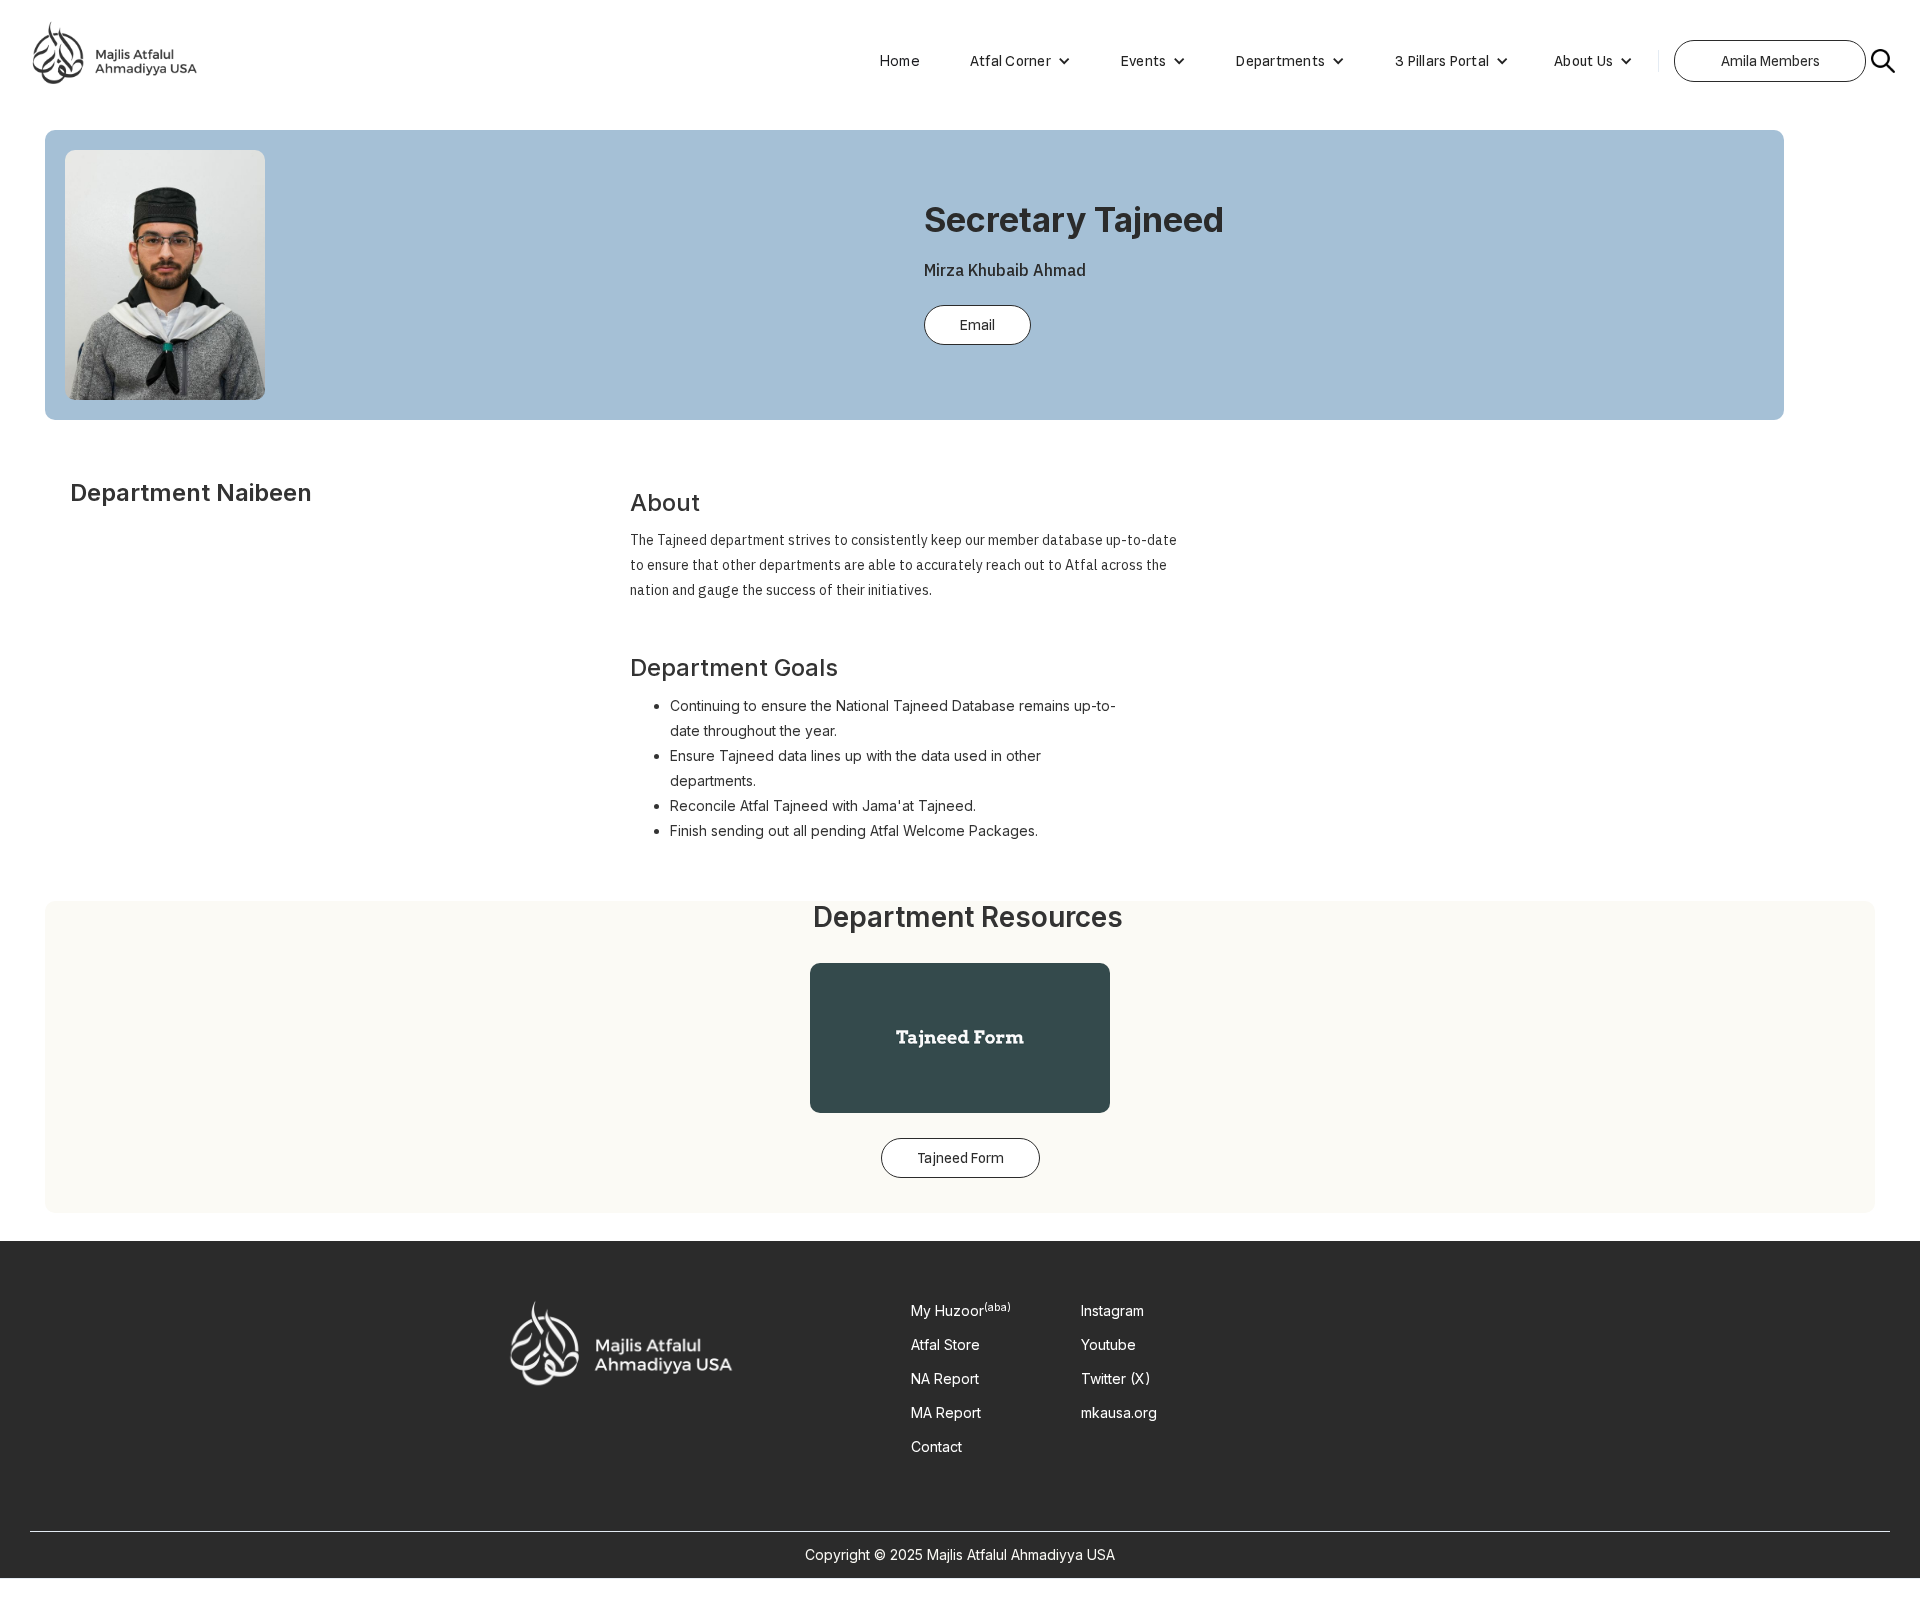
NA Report (945, 1379)
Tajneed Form (960, 1158)
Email (977, 325)
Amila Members (1770, 61)
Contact (936, 1447)
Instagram (1112, 1311)
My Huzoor (961, 1311)
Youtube (1108, 1345)
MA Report (946, 1413)
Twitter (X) (1116, 1379)
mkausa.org (1119, 1413)
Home (900, 60)
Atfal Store (945, 1345)
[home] (115, 61)
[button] (1010, 61)
